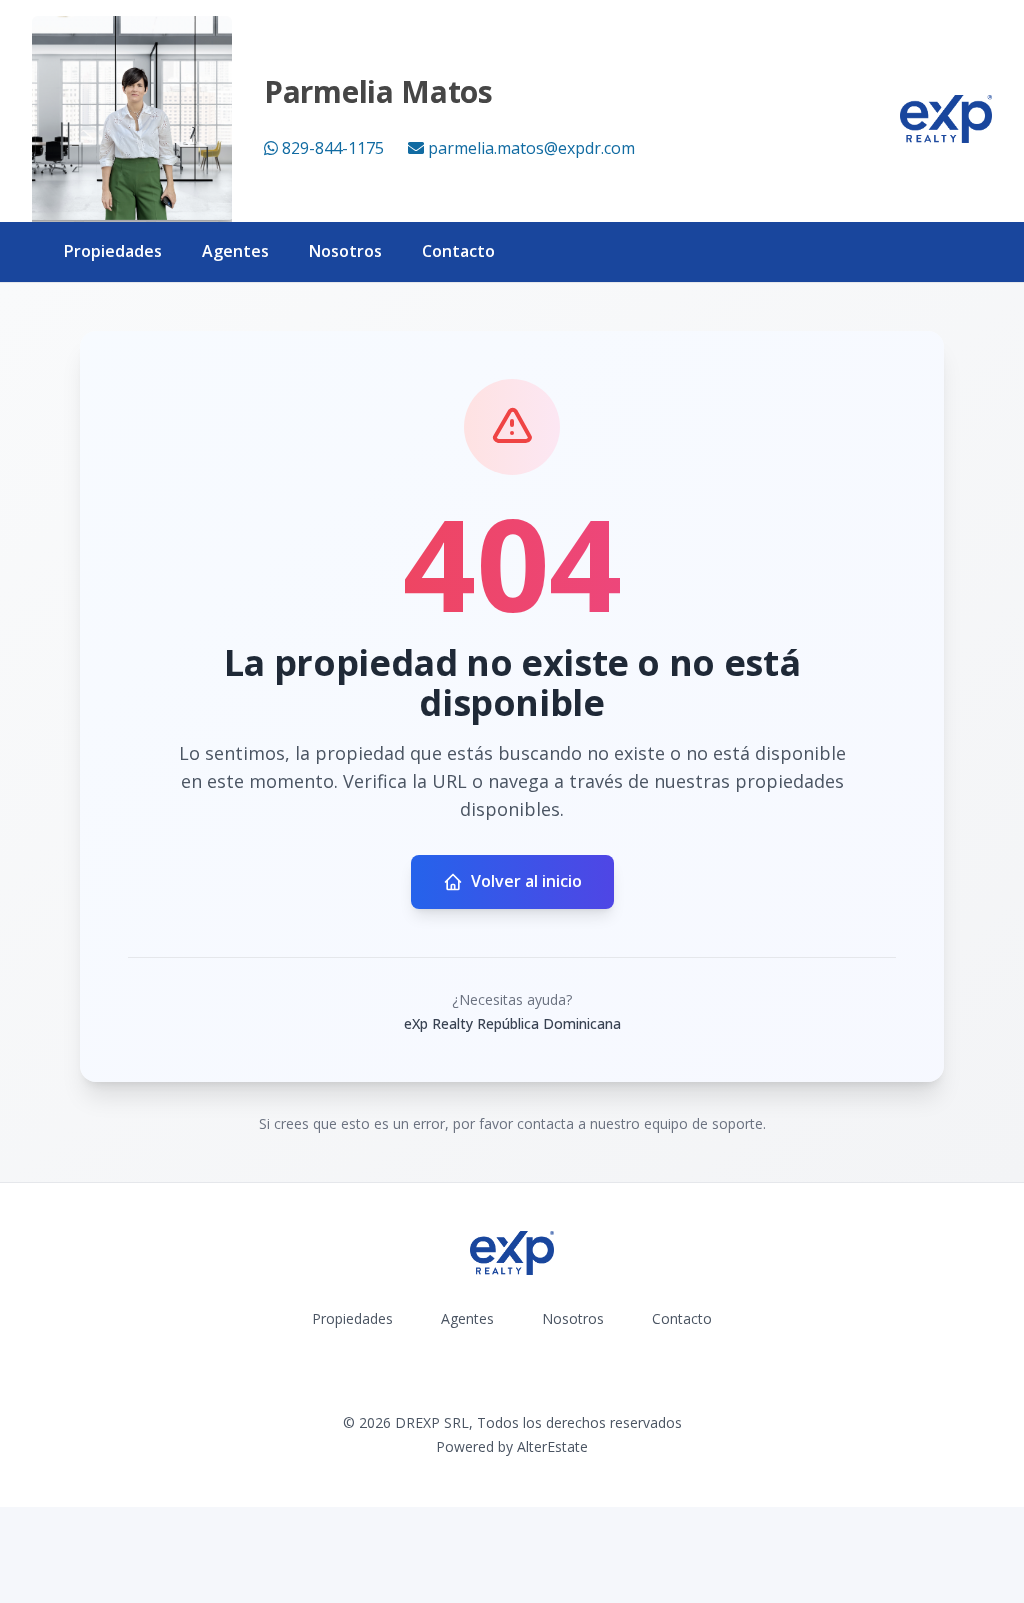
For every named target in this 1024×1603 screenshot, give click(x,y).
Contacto (458, 251)
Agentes (235, 251)
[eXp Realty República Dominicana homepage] (946, 119)
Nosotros (345, 251)
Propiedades (113, 251)
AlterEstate (552, 1446)
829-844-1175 (333, 148)
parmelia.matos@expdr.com (531, 148)
